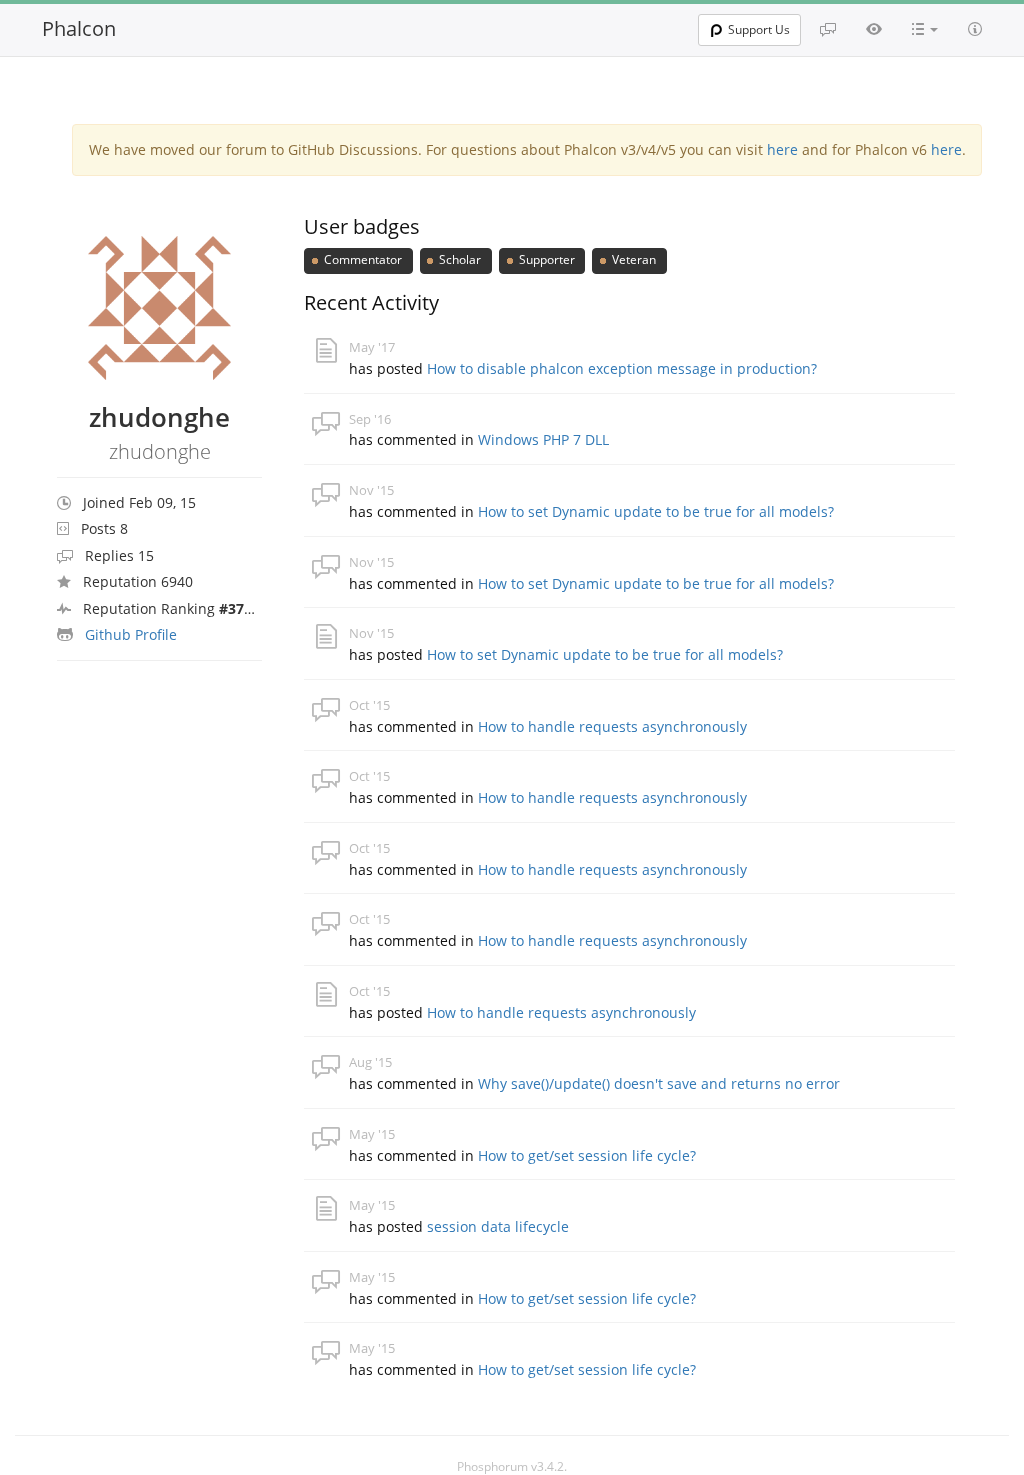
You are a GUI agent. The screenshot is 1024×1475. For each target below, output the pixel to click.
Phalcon (79, 28)
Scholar (458, 259)
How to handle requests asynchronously (612, 726)
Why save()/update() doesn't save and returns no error (659, 1083)
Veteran (632, 259)
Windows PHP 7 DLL (543, 439)
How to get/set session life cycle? (587, 1155)
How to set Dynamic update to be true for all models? (656, 511)
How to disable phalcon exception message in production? (622, 368)
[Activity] (874, 29)
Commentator (361, 259)
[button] (925, 29)
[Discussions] (828, 29)
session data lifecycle (498, 1226)
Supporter (545, 259)
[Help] (975, 29)
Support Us (759, 29)
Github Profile (131, 634)
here (782, 149)
